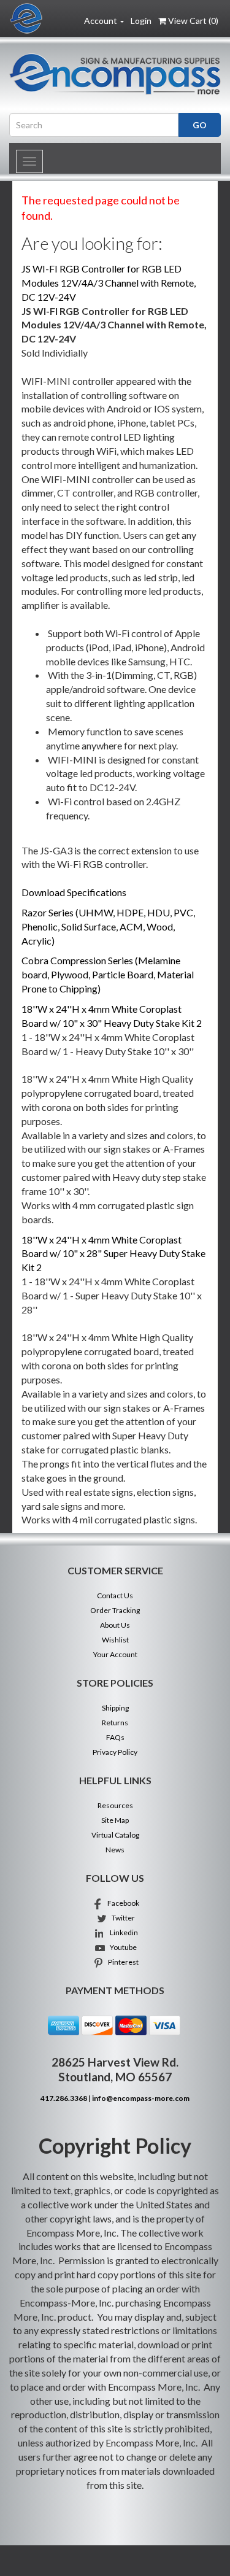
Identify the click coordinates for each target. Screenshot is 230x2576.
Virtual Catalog (115, 1835)
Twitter (121, 1918)
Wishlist (115, 1640)
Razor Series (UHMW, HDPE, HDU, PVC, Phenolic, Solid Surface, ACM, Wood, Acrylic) (108, 926)
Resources (115, 1805)
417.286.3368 (64, 2098)
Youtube (121, 1947)
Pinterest (121, 1962)
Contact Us (115, 1595)
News (115, 1850)
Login (141, 21)
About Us (115, 1625)
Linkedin (121, 1932)
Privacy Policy (115, 1752)
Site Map (115, 1820)
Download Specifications (74, 892)
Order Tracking (115, 1610)
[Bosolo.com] (115, 74)
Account (102, 21)
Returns (115, 1723)
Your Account (115, 1654)
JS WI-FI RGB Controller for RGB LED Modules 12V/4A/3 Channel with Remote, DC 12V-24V (109, 283)
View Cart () (193, 21)
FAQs (115, 1737)
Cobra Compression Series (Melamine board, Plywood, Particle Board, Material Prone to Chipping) (108, 974)
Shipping (115, 1708)
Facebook (121, 1903)
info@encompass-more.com (141, 2098)
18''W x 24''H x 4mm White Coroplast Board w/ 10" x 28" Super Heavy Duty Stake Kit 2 (113, 1254)
